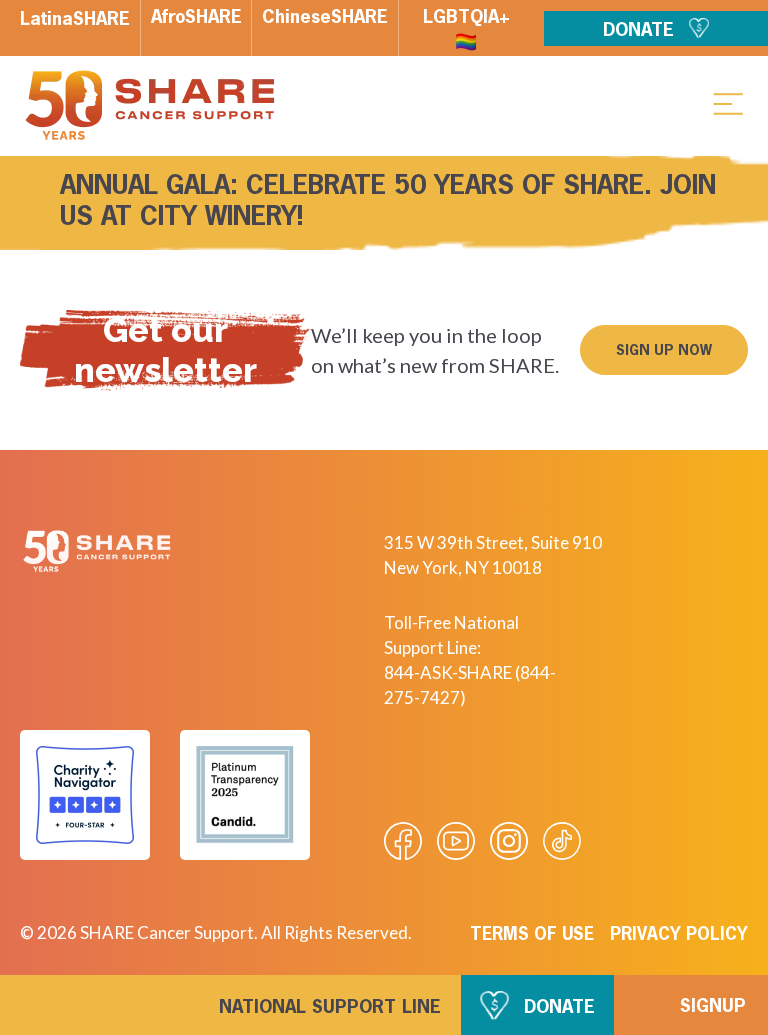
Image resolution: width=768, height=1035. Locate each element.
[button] (728, 103)
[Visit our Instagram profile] (509, 841)
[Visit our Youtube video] (456, 841)
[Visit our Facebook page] (403, 841)
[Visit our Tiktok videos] (562, 841)
